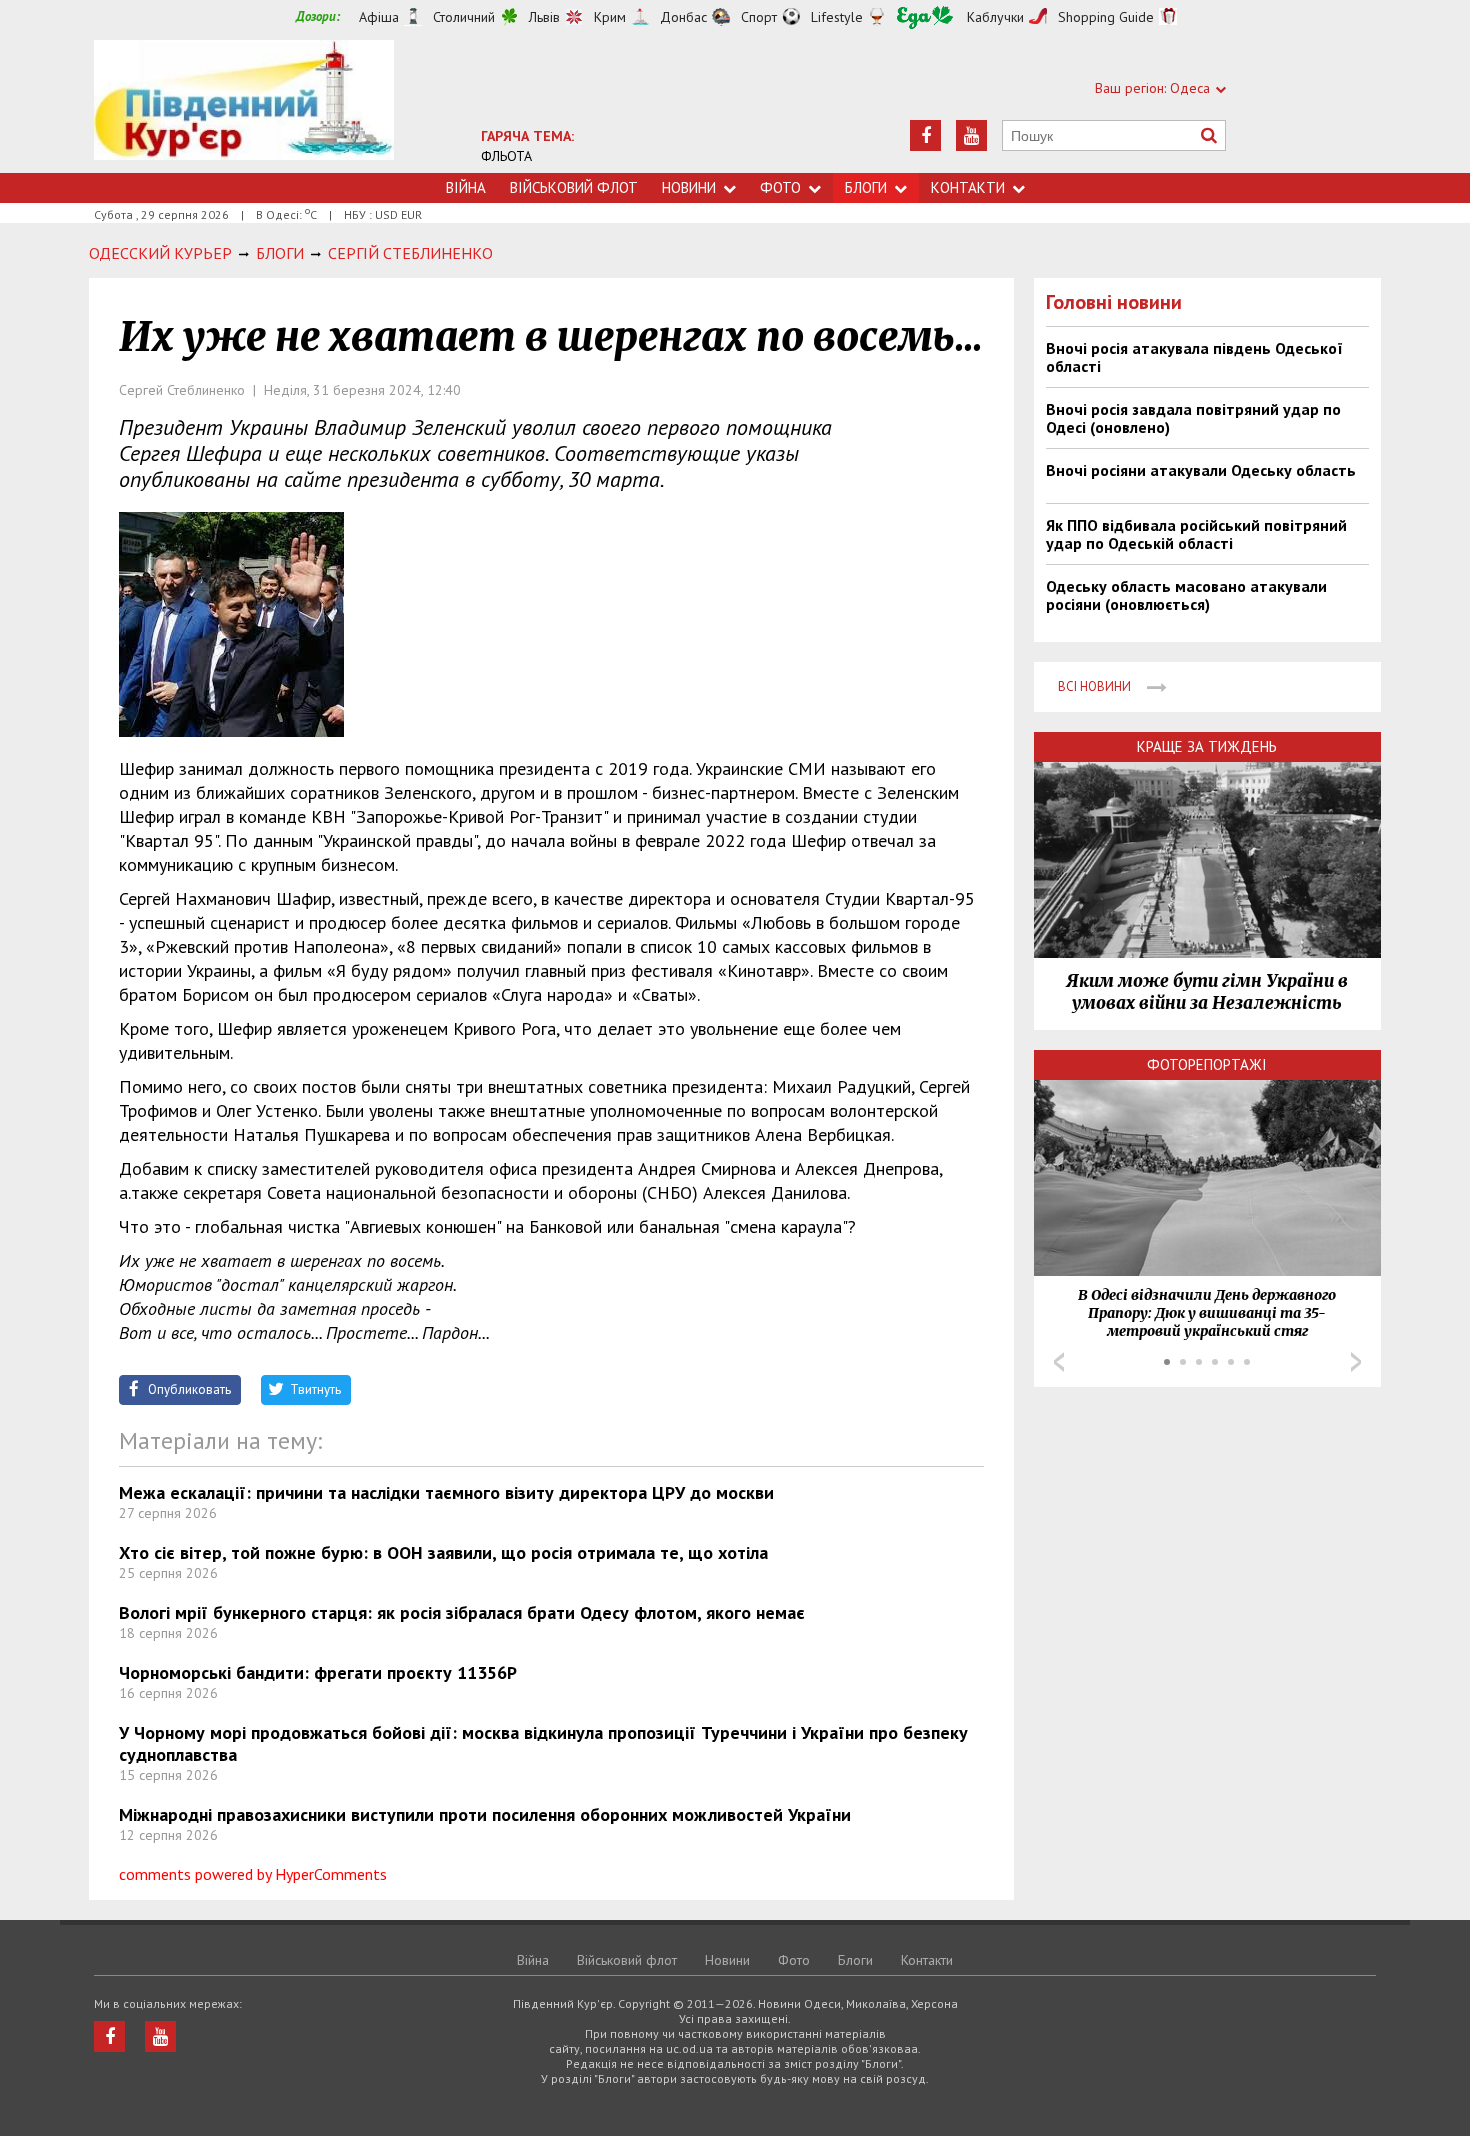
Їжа (925, 17)
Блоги (866, 187)
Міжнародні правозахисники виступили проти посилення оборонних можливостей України (485, 1814)
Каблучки (995, 17)
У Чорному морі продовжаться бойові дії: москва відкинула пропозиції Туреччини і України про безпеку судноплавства (543, 1743)
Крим (610, 17)
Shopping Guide (1106, 17)
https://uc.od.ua (244, 106)
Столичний (464, 17)
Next (1356, 1362)
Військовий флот (574, 187)
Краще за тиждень (1207, 746)
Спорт (759, 17)
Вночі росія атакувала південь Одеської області (1194, 357)
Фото (780, 187)
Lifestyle (837, 17)
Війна (466, 187)
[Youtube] (971, 135)
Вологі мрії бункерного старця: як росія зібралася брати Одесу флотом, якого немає (462, 1612)
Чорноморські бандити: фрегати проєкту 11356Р (318, 1672)
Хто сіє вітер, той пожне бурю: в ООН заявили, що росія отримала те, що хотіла (443, 1552)
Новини (689, 187)
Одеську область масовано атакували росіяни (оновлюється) (1186, 595)
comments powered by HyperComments (253, 1874)
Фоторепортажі (1207, 1064)
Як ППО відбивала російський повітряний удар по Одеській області (1196, 534)
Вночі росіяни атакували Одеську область (1201, 470)
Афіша (379, 17)
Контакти (968, 187)
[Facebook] (925, 135)
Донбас (683, 17)
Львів (544, 17)
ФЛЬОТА (506, 156)
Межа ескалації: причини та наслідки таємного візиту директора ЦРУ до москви (446, 1492)
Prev (1059, 1362)
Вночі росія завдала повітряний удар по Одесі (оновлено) (1193, 418)
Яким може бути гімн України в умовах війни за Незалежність (1207, 992)
